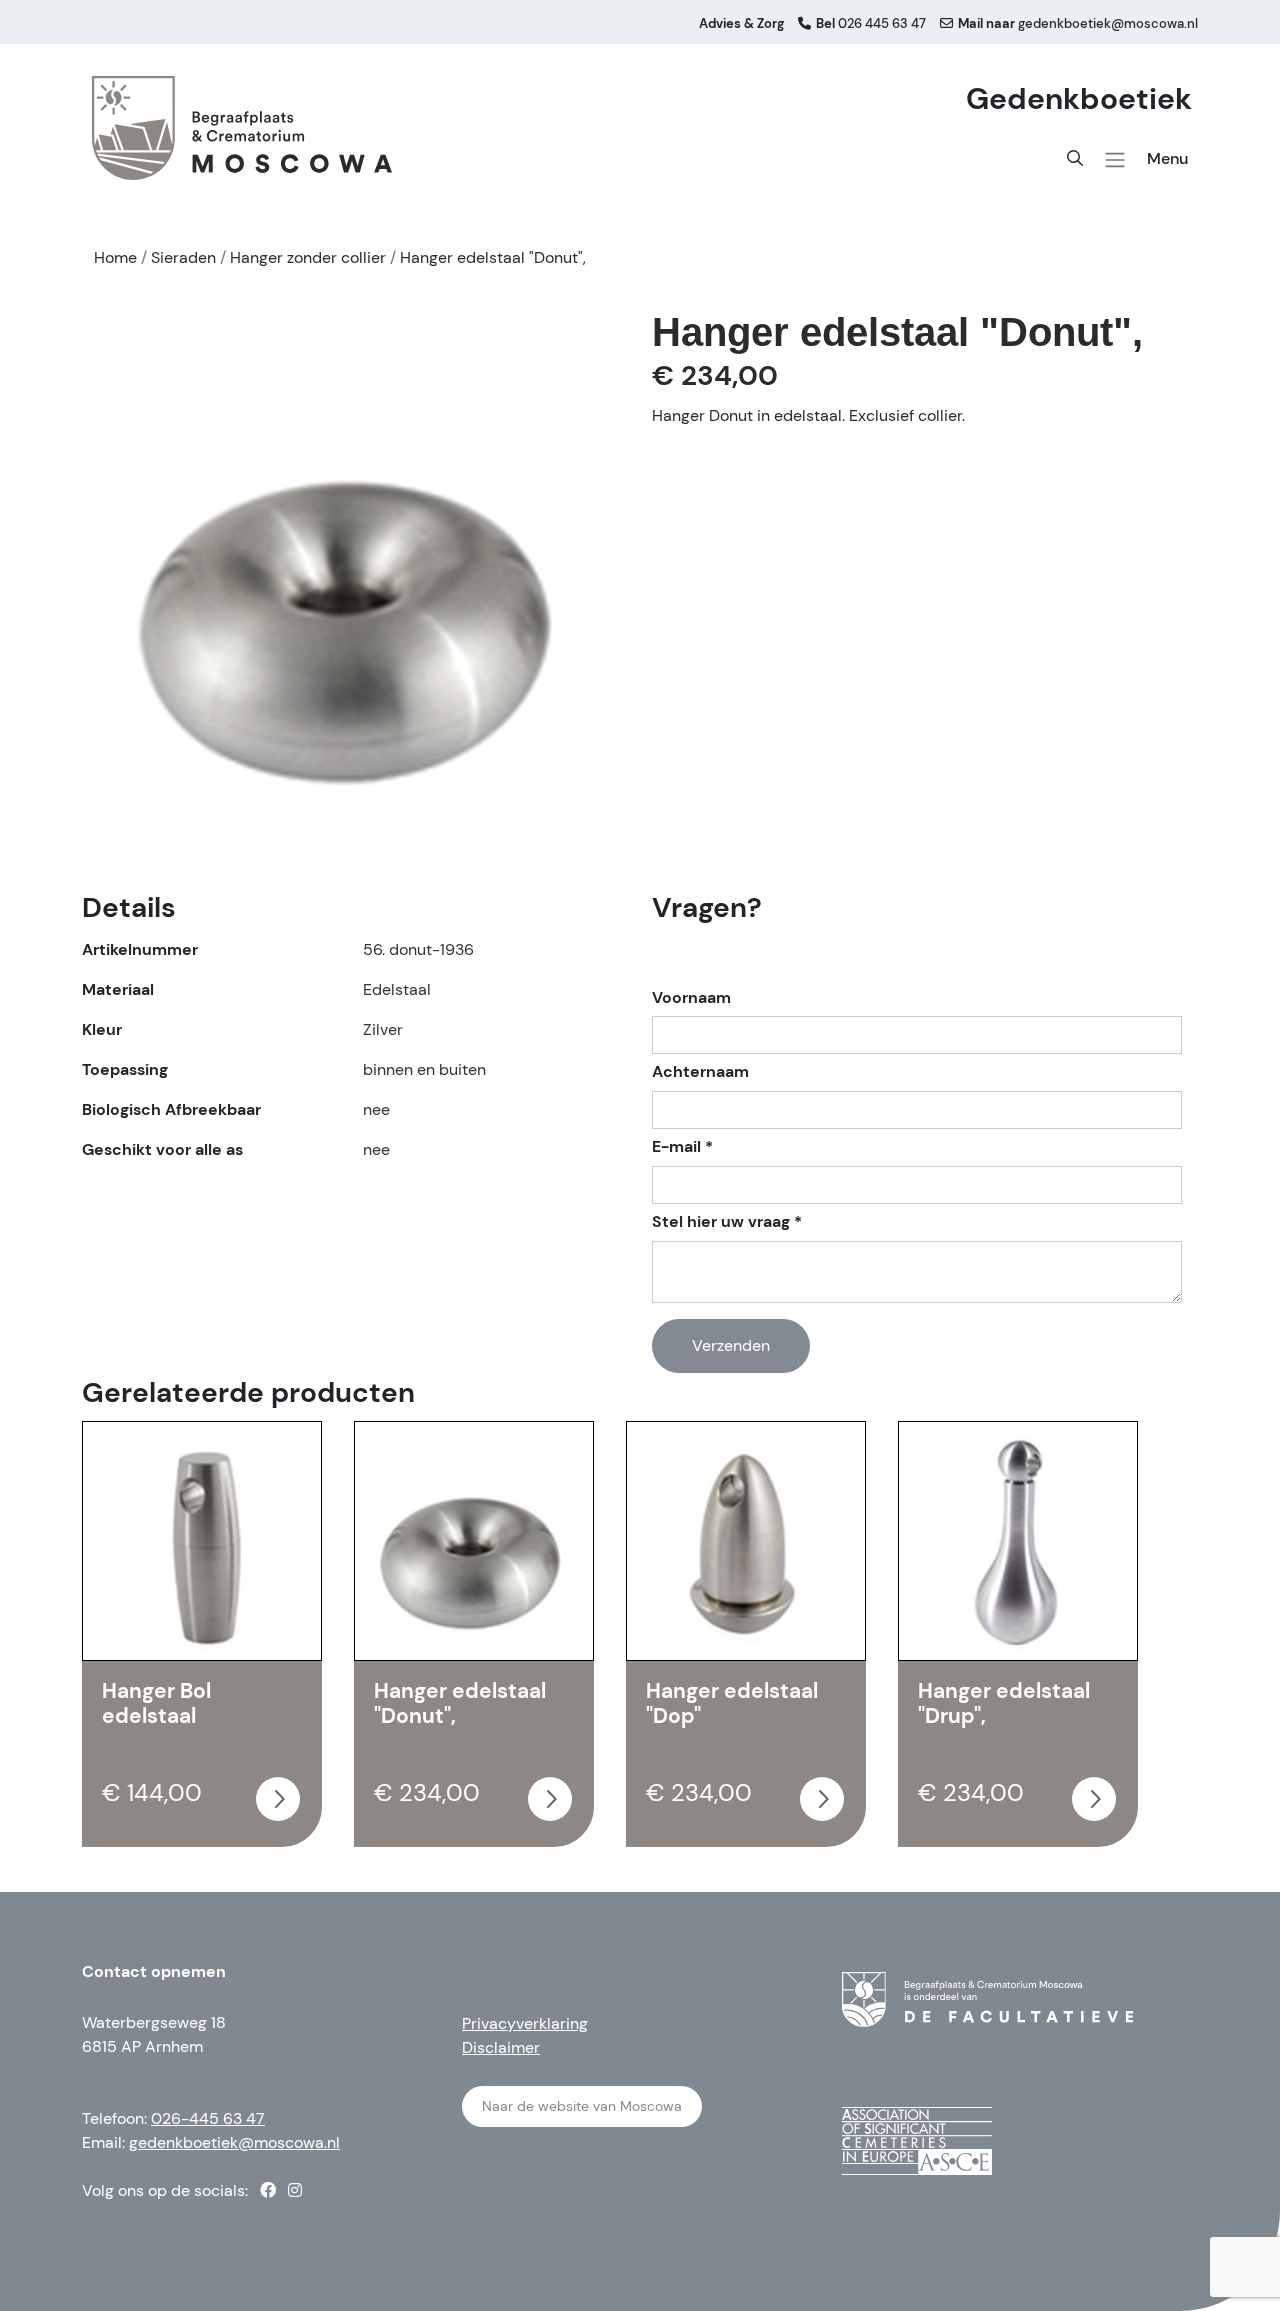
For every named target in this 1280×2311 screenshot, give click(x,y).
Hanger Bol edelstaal (156, 1704)
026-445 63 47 (208, 2118)
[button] (1115, 160)
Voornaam (691, 998)
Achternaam (700, 1072)
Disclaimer (501, 2047)
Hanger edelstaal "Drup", (1004, 1704)
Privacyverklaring (525, 2023)
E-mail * (682, 1147)
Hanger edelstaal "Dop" (732, 1704)
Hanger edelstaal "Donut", (460, 1704)
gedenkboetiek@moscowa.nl (234, 2142)
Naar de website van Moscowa (582, 2106)
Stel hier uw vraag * (727, 1222)
